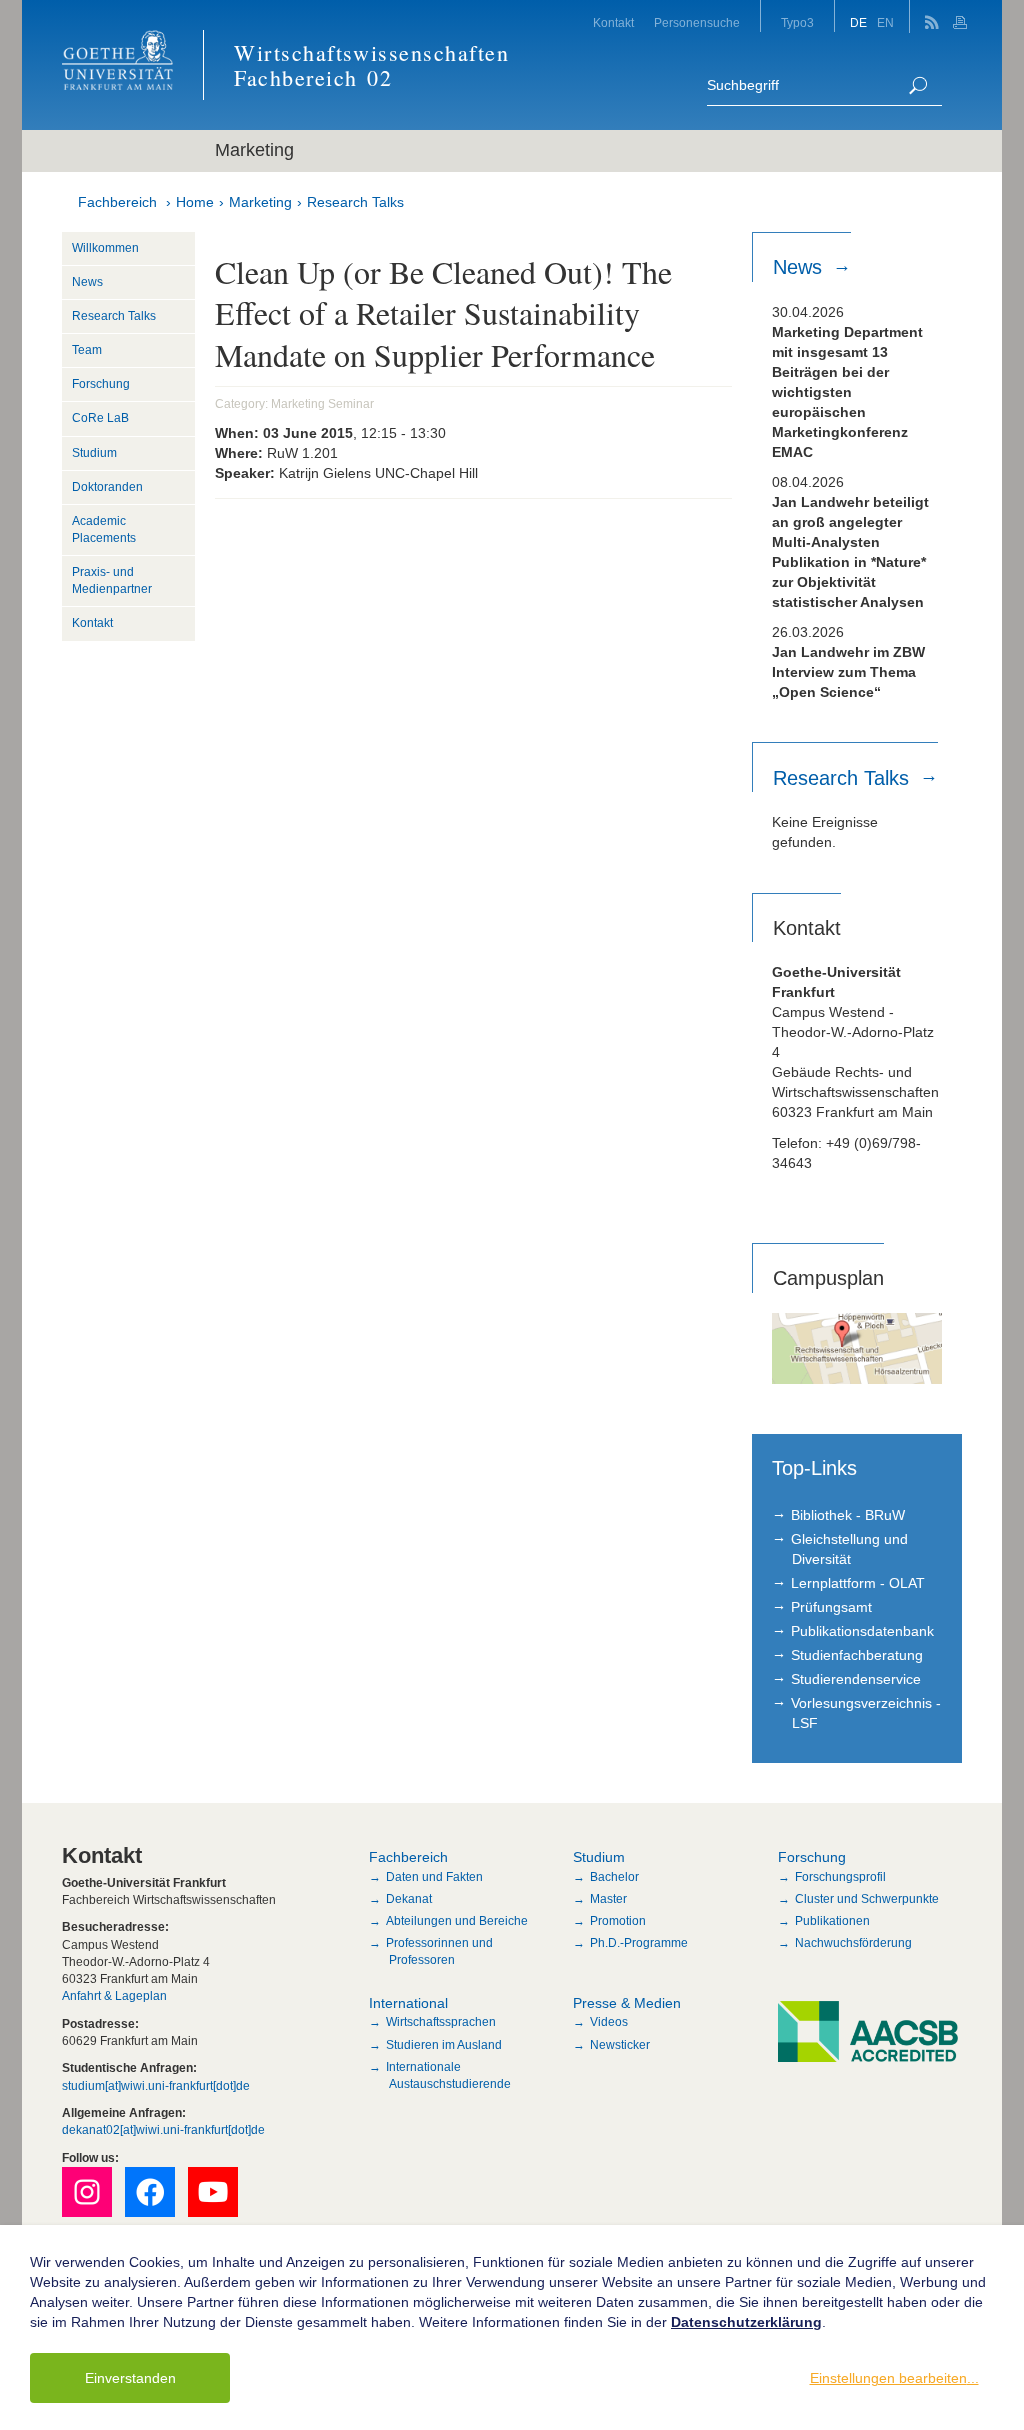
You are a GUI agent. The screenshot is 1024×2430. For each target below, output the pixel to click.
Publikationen (832, 1921)
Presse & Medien (627, 2003)
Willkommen (105, 248)
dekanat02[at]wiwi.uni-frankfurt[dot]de (163, 2130)
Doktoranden (107, 487)
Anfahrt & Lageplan (114, 1996)
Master (608, 1899)
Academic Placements (104, 529)
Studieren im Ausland (444, 2045)
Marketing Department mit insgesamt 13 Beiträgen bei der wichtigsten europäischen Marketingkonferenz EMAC (847, 392)
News (87, 282)
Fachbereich (117, 202)
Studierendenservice (856, 1679)
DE (858, 23)
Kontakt (613, 23)
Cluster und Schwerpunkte (867, 1899)
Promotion (618, 1921)
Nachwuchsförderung (853, 1943)
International (408, 2003)
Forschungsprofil (840, 1877)
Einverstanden (130, 2378)
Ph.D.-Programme (639, 1943)
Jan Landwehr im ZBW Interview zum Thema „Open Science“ (848, 672)
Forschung (101, 384)
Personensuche (697, 23)
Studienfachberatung (857, 1655)
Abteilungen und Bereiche (457, 1921)
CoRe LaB (100, 418)
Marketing (260, 202)
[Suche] (918, 85)
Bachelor (614, 1877)
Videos (609, 2022)
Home (195, 202)
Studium (94, 453)
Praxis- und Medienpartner (112, 580)
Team (87, 350)
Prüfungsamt (831, 1607)
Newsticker (620, 2045)
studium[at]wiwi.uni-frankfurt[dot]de (156, 2086)
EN (885, 23)
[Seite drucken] (962, 16)
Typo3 (797, 23)
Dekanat (409, 1899)
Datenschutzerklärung (746, 2322)
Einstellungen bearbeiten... (894, 2378)
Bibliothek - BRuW (848, 1515)
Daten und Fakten (434, 1877)
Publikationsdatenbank (862, 1631)
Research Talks (355, 202)
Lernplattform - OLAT (858, 1583)
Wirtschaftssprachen (441, 2022)
